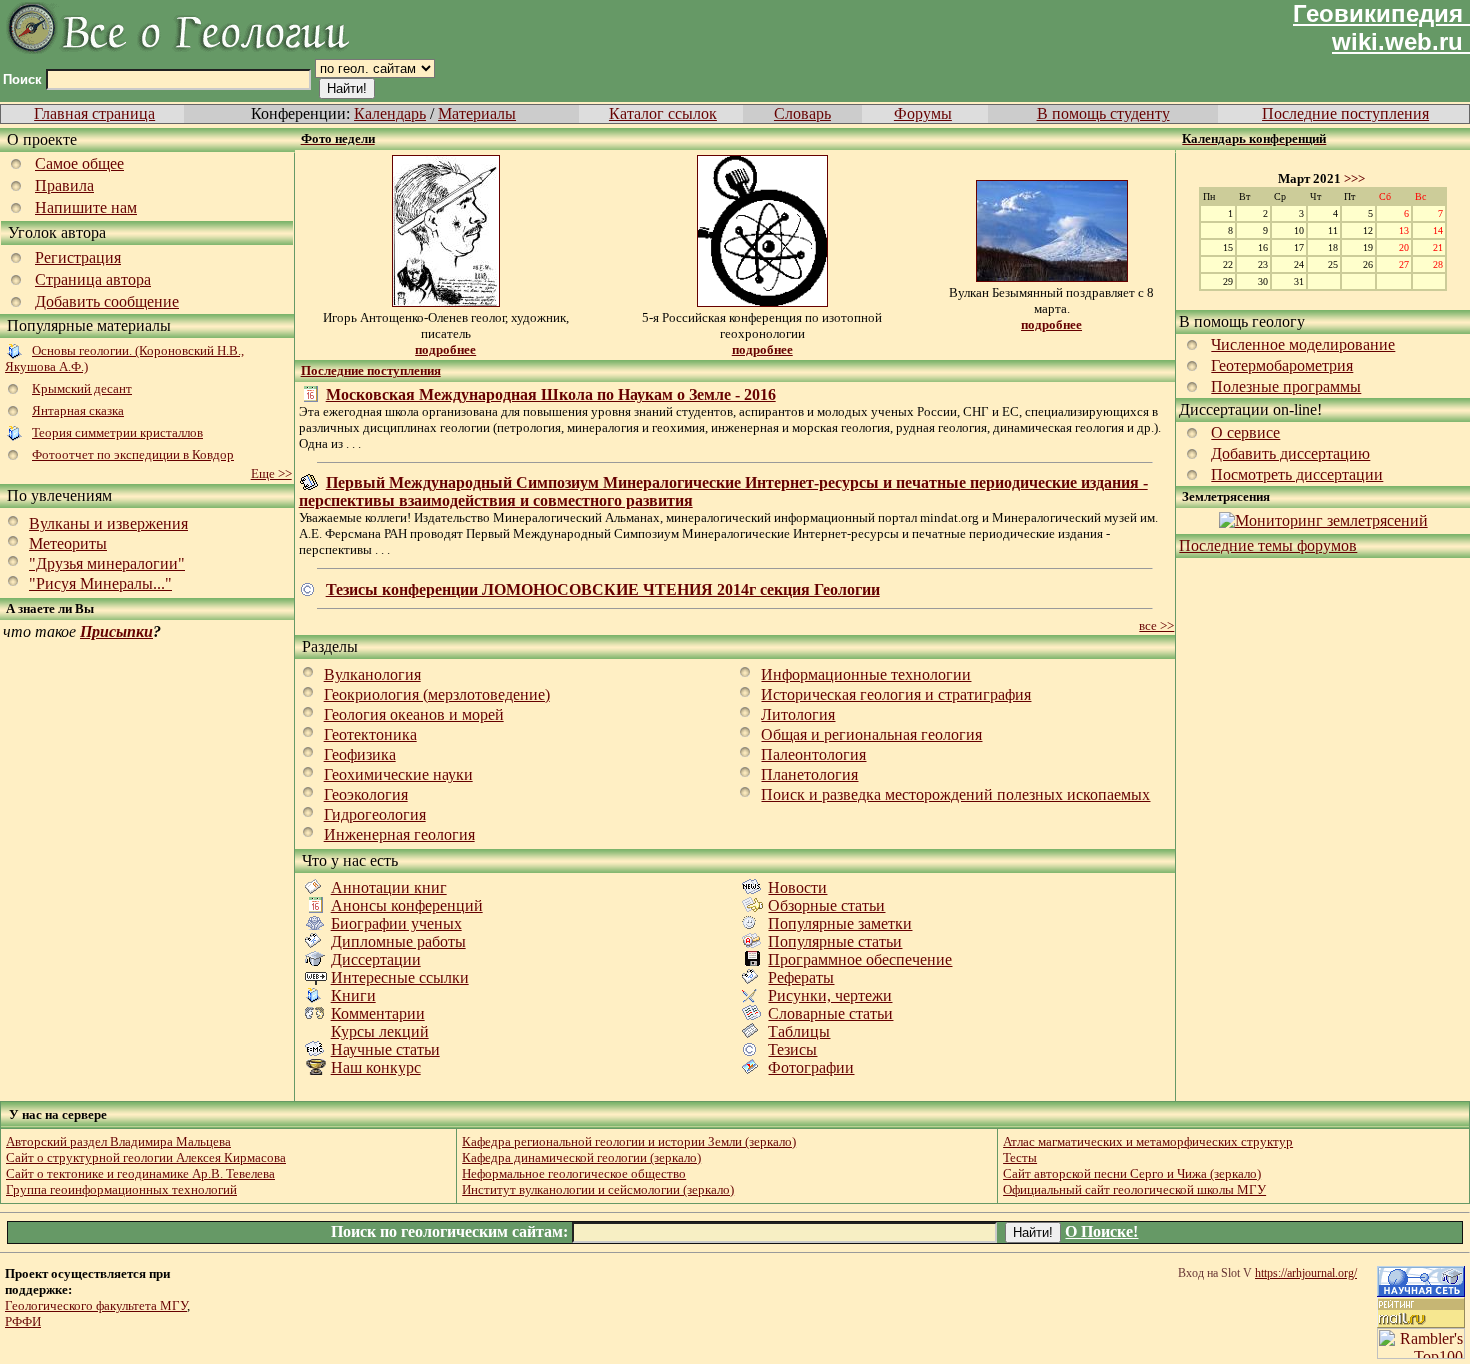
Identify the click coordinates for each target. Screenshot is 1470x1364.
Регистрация (78, 257)
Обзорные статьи (826, 905)
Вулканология (372, 674)
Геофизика (360, 754)
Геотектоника (370, 734)
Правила (64, 185)
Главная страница (94, 113)
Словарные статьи (830, 1013)
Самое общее (79, 163)
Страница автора (93, 279)
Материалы (477, 113)
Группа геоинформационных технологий (121, 1189)
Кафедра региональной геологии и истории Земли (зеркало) (629, 1141)
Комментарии (378, 1013)
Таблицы (799, 1031)
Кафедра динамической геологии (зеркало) (581, 1157)
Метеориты (68, 543)
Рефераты (801, 977)
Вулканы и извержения (108, 523)
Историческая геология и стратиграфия (896, 694)
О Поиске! (1101, 1231)
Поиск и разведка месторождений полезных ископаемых (955, 794)
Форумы (923, 113)
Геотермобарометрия (1282, 365)
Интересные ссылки (400, 977)
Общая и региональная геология (871, 734)
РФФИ (23, 1321)
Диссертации (376, 959)
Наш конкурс (376, 1067)
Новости (797, 887)
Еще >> (271, 473)
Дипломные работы (398, 941)
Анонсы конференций (407, 905)
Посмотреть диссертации (1297, 474)
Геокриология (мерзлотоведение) (437, 694)
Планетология (809, 774)
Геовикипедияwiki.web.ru (1378, 27)
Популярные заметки (840, 923)
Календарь (390, 113)
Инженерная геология (399, 834)
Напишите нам (86, 207)
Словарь (802, 113)
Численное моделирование (1303, 344)
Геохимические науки (398, 774)
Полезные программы (1286, 386)
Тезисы (792, 1049)
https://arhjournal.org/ (1306, 1273)
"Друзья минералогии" (107, 563)
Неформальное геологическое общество (574, 1173)
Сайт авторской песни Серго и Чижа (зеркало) (1132, 1173)
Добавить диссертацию (1290, 453)
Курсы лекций (380, 1031)
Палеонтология (813, 754)
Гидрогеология (375, 814)
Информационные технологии (866, 674)
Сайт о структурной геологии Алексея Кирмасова (146, 1157)
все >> (1156, 625)
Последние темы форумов (1268, 545)
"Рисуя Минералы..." (100, 583)
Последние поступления (1345, 113)
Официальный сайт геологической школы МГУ (1134, 1189)
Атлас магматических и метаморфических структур (1148, 1141)
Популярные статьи (835, 941)
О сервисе (1245, 432)
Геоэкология (366, 794)
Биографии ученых (396, 923)
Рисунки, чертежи (830, 995)
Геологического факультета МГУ (96, 1305)
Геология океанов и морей (414, 714)
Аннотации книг (389, 887)
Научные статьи (385, 1049)
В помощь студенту (1103, 113)
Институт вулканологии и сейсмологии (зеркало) (598, 1189)
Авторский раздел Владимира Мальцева (118, 1141)
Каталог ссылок (663, 113)
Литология (798, 714)
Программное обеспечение (860, 959)
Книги (353, 995)
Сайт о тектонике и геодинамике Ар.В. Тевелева (140, 1173)
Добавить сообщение (107, 301)
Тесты (1020, 1157)
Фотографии (811, 1067)
